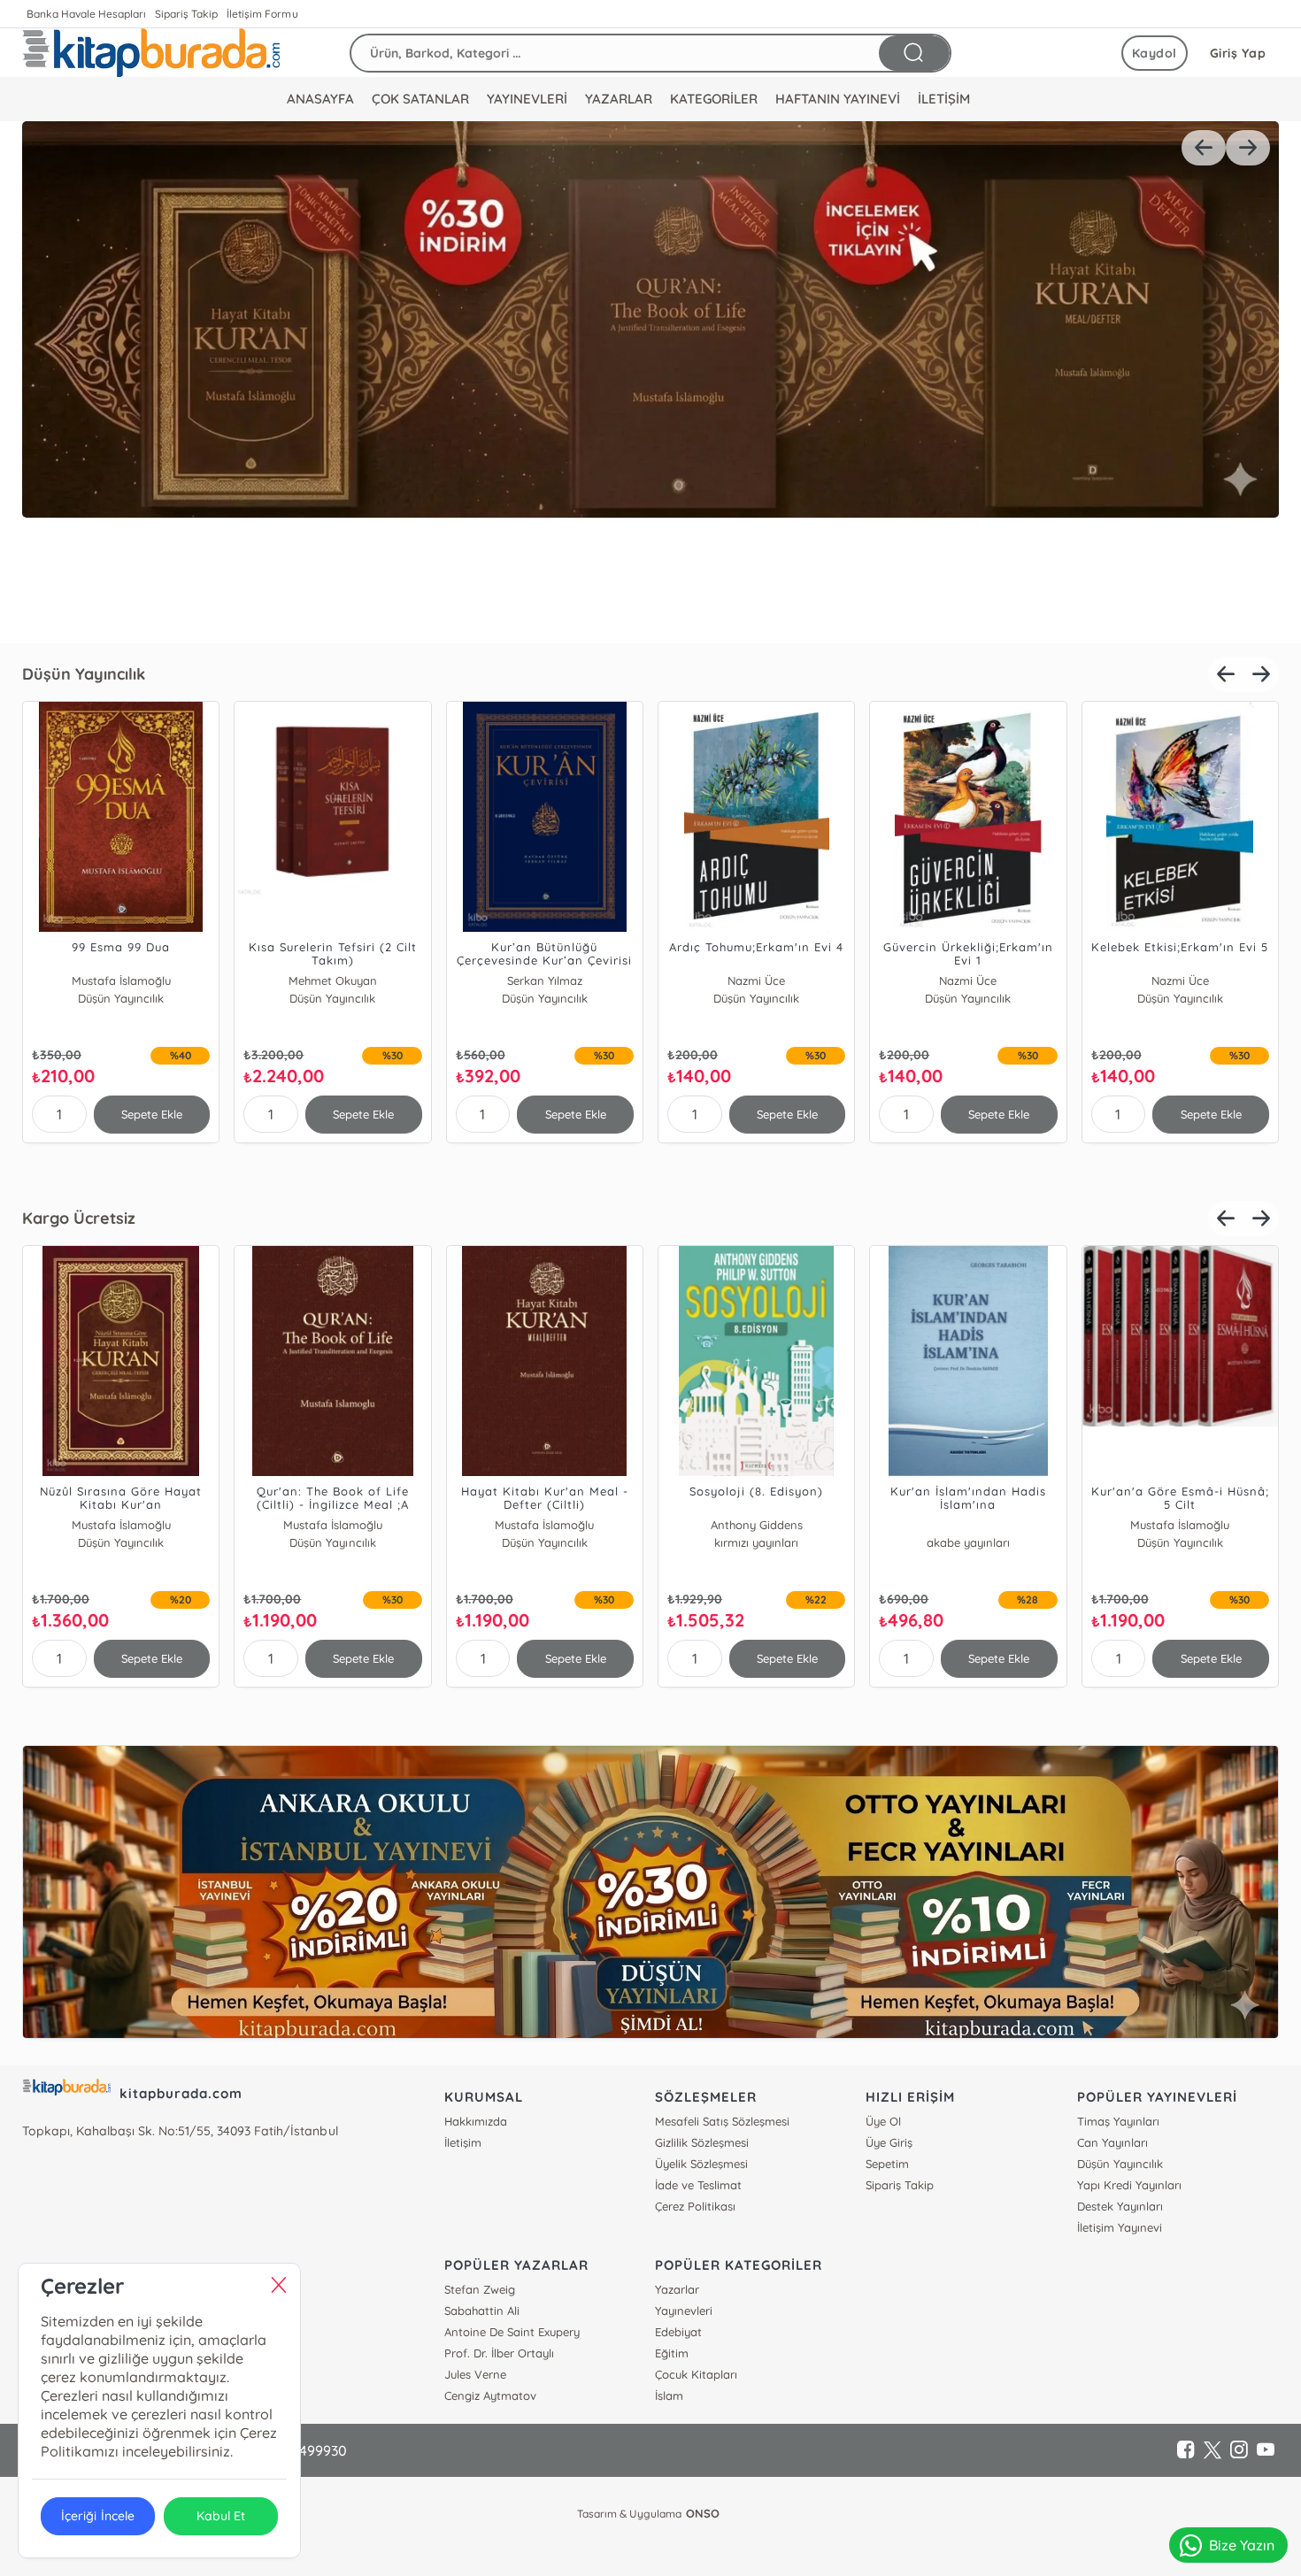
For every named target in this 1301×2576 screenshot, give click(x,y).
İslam (669, 2395)
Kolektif (968, 1525)
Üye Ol (883, 2121)
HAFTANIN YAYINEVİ (838, 99)
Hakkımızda (476, 2121)
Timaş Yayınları (1118, 2121)
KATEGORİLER (714, 99)
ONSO (703, 2513)
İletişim (463, 2142)
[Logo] (151, 53)
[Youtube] (1266, 2450)
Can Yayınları (1112, 2142)
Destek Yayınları (1120, 2206)
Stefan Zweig (480, 2289)
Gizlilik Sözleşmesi (702, 2142)
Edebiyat (678, 2332)
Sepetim (887, 2164)
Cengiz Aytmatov (490, 2395)
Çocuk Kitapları (696, 2374)
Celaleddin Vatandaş (756, 1525)
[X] (1212, 2450)
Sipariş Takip (186, 14)
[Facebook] (1186, 2450)
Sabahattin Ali (482, 2311)
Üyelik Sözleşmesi (701, 2164)
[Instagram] (1239, 2450)
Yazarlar (677, 2289)
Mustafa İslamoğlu (121, 980)
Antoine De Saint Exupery (512, 2332)
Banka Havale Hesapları (86, 14)
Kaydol (1155, 53)
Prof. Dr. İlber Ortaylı (499, 2353)
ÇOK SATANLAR (420, 99)
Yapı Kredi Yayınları (1129, 2185)
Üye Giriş (889, 2142)
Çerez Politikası (695, 2206)
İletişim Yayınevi (1120, 2227)
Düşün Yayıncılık (84, 674)
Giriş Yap (1238, 53)
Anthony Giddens (121, 1525)
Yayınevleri (684, 2311)
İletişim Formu (262, 14)
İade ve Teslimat (698, 2185)
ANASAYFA (320, 99)
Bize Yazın (1242, 2545)
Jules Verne (475, 2374)
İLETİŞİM (944, 99)
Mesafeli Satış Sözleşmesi (722, 2121)
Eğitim (672, 2353)
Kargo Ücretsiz (79, 1218)
